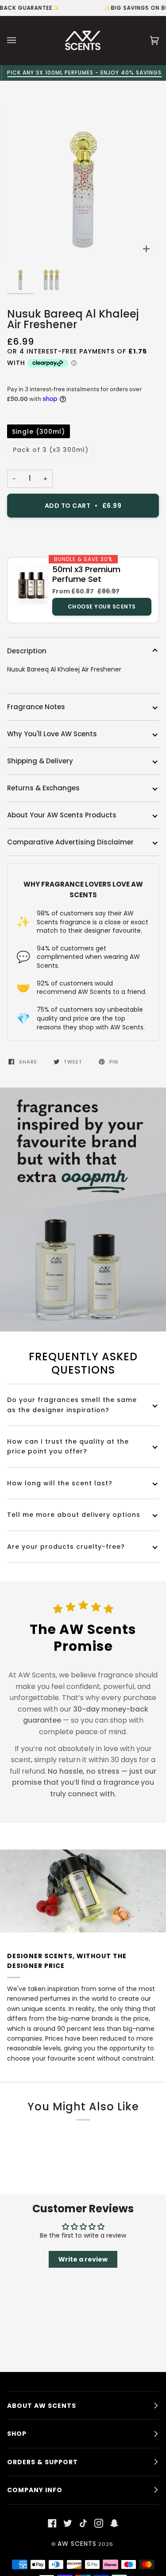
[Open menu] (20, 40)
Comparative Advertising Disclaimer (70, 842)
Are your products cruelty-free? (66, 1547)
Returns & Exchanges (43, 788)
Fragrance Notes (36, 707)
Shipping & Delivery (40, 761)
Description (27, 651)
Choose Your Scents (102, 607)
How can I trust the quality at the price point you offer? (68, 1446)
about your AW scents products (62, 815)
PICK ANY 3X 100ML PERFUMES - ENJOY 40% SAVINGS (83, 73)
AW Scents (77, 2544)
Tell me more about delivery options (74, 1515)
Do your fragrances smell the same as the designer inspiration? (72, 1405)
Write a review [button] (83, 2259)
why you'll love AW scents (52, 734)
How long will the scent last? (60, 1483)
